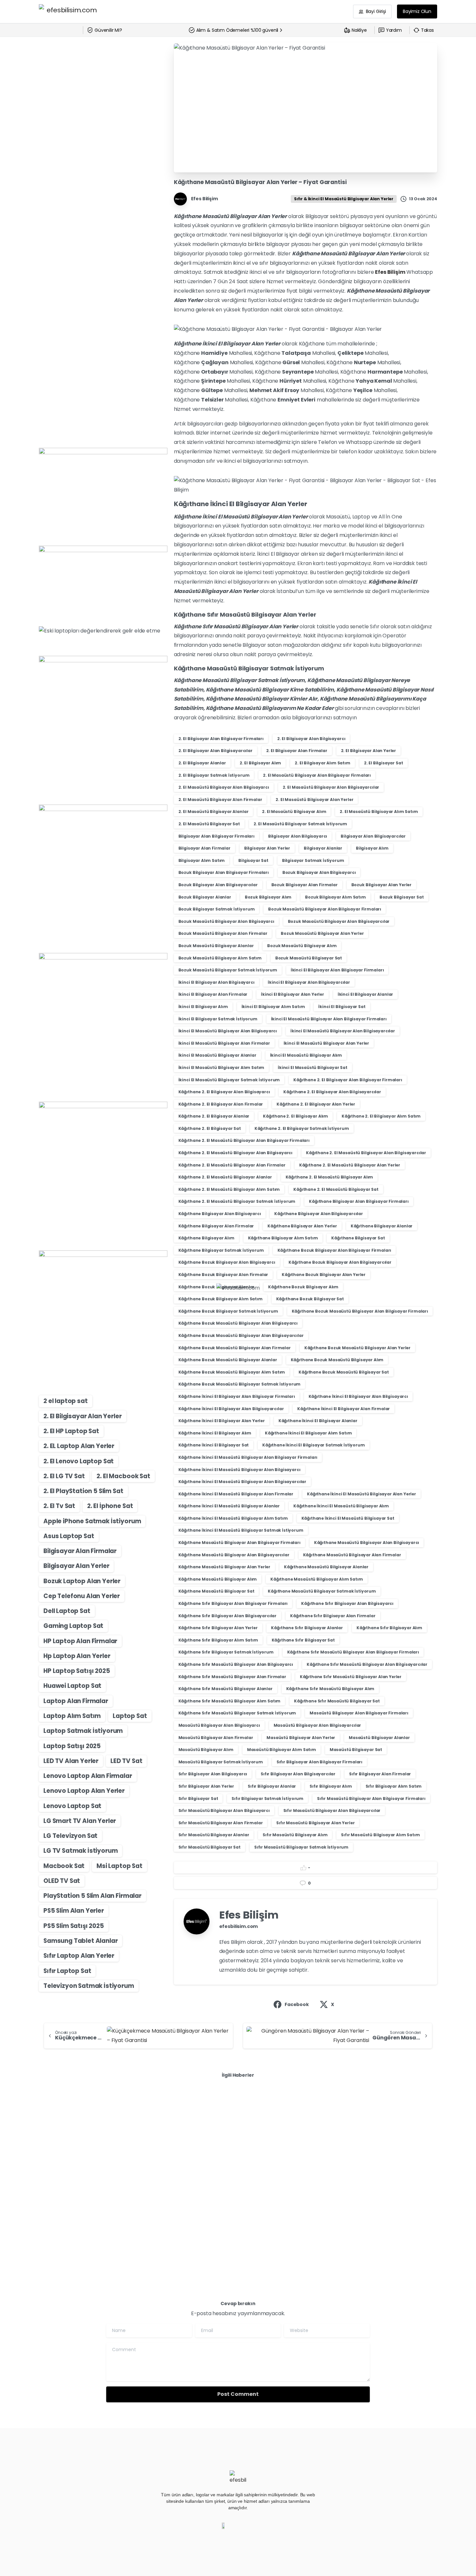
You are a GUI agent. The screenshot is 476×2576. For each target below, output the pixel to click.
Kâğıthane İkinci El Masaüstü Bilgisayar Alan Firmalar (236, 1494)
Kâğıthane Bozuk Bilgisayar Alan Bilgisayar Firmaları (334, 1250)
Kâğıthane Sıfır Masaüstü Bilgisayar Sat (337, 1701)
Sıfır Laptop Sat (67, 1971)
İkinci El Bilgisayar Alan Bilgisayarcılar (309, 982)
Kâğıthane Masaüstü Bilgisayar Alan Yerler (224, 1567)
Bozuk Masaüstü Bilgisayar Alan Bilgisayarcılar (339, 921)
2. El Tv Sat (59, 1506)
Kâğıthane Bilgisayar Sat (358, 1238)
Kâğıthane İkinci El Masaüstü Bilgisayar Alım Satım (233, 1518)
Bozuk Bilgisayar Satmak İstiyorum (217, 909)
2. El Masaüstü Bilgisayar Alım (294, 812)
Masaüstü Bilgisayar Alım (206, 1750)
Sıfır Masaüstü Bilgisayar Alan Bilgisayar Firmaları (371, 1799)
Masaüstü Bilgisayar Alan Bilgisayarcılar (317, 1725)
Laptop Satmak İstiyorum (83, 1731)
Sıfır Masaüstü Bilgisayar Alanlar (214, 1835)
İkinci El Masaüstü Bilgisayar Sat (313, 1068)
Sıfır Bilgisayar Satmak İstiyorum (267, 1799)
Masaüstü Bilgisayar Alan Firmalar (216, 1738)
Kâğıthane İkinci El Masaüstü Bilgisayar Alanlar (229, 1506)
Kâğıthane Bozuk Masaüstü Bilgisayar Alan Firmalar (235, 1348)
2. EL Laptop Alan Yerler (79, 1446)
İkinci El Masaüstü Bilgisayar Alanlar (217, 1055)
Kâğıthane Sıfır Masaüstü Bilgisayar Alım (330, 1689)
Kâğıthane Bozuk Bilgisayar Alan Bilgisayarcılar (340, 1262)
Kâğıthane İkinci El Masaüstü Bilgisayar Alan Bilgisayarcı (239, 1470)
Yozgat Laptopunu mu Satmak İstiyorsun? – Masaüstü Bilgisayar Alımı (99, 2154)
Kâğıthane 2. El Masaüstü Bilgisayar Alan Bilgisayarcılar (366, 1153)
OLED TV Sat (62, 1881)
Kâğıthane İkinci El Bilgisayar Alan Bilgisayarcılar (231, 1409)
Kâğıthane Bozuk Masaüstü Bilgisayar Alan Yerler (357, 1348)
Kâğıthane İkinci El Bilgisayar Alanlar (318, 1421)
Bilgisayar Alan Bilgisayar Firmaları (216, 836)
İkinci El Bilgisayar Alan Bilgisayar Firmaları (337, 970)
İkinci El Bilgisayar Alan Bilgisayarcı (216, 982)
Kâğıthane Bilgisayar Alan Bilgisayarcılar (318, 1214)
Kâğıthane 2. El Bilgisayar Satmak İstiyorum (302, 1128)
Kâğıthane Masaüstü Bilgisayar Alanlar (326, 1567)
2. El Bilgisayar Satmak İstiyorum (214, 775)
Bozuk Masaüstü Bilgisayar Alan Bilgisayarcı (226, 921)
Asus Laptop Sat (69, 1536)
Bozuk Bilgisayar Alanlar (205, 897)
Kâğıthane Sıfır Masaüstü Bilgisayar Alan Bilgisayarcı (236, 1664)
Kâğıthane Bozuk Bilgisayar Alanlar (217, 1287)
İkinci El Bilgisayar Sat (342, 1007)
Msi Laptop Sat (119, 1866)
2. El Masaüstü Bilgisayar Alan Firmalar (220, 800)
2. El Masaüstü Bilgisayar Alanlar (214, 812)
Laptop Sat (130, 1716)
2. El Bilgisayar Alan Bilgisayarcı (311, 739)
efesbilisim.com (239, 1926)
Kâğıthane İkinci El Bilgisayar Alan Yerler (222, 1421)
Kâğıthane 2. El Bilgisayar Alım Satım (381, 1116)
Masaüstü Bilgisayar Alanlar (379, 1738)
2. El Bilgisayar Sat (384, 763)
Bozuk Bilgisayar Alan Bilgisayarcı (319, 872)
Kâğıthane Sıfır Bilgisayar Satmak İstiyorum (226, 1652)
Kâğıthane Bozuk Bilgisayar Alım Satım (221, 1299)
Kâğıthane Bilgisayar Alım (206, 1238)
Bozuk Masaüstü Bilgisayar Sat (309, 958)
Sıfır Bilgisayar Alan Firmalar (380, 1774)
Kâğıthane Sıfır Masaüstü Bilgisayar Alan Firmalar (232, 1677)
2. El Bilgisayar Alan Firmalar (297, 751)
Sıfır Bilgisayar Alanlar (272, 1786)
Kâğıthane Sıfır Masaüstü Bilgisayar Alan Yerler (351, 1677)
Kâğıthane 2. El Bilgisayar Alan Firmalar (221, 1104)
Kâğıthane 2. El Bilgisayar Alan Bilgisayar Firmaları (348, 1080)
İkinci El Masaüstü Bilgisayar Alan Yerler (326, 1043)
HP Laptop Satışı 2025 (77, 1671)
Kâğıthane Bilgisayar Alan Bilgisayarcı (220, 1214)
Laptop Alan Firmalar (76, 1701)
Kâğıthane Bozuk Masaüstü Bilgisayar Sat (344, 1372)
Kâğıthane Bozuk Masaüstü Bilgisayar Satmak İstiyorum (240, 1384)
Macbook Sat (64, 1866)
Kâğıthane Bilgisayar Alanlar (382, 1226)
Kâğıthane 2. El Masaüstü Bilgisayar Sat (336, 1189)
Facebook (297, 2004)
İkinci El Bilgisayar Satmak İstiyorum (218, 1019)
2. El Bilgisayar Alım (261, 763)
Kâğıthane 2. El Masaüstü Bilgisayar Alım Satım (229, 1189)
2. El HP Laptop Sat (71, 1431)
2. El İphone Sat (110, 1506)
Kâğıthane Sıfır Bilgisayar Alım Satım (218, 1640)
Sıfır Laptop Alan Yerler (79, 1956)
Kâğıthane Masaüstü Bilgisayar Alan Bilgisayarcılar (234, 1555)
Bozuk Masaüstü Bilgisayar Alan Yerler (322, 933)
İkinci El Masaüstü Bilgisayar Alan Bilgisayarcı (228, 1031)
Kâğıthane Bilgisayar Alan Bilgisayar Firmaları (359, 1201)
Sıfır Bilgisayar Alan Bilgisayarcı (213, 1774)
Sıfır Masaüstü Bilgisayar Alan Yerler (315, 1823)
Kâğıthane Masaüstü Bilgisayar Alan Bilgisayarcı (367, 1543)
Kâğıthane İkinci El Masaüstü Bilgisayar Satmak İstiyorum (241, 1530)
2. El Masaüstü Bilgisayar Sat (209, 824)
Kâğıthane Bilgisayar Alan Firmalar (216, 1226)
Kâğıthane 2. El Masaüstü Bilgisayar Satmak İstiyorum (237, 1201)
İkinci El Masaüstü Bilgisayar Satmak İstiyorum (229, 1080)
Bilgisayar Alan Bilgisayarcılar (373, 836)
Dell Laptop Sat (67, 1611)
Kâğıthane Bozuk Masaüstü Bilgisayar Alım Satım (232, 1372)
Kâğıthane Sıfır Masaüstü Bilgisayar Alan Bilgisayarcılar (367, 1664)
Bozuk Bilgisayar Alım (268, 897)
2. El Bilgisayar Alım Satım (323, 763)
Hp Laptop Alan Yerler (77, 1656)
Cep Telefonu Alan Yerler (82, 1596)
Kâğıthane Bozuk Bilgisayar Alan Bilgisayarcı (227, 1262)
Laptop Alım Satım (72, 1716)
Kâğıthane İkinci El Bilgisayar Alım (215, 1433)
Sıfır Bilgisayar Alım (331, 1786)
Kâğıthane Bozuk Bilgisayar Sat (310, 1299)
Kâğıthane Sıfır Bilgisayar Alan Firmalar (333, 1616)
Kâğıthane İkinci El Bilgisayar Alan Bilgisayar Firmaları (237, 1396)
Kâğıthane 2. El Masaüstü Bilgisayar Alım (329, 1177)
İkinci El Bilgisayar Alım (203, 1007)
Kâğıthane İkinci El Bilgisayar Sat (214, 1445)
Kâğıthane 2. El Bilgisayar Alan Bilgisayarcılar (332, 1092)
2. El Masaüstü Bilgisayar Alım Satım (379, 812)
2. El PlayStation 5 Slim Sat (83, 1491)
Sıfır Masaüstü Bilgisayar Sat (210, 1847)
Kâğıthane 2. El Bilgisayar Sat (210, 1128)
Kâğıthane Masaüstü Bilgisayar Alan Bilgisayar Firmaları (239, 1543)
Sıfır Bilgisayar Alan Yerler (206, 1786)
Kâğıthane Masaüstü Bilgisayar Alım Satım (317, 1579)
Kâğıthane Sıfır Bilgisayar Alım (389, 1628)
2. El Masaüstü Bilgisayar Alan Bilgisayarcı (224, 787)
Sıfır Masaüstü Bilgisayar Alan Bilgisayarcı (224, 1810)
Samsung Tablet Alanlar (80, 1941)
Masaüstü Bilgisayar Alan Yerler (301, 1738)
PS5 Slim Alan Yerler (74, 1911)
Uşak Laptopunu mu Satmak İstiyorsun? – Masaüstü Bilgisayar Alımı (366, 2154)
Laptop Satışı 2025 (72, 1746)
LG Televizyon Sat (70, 1836)
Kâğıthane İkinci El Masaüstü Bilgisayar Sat (348, 1518)
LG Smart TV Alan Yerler (80, 1821)
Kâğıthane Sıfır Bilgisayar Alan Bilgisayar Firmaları (233, 1603)
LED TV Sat (126, 1761)
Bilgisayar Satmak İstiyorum (313, 860)
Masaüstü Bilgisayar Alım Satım (282, 1750)
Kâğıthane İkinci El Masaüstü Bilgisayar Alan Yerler (362, 1494)
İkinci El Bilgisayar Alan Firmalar (213, 994)
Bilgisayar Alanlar (323, 848)
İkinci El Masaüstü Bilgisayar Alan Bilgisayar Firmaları (329, 1019)
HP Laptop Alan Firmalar (80, 1641)
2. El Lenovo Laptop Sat (79, 1461)
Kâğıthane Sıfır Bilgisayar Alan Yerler (218, 1628)
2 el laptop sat (66, 1401)
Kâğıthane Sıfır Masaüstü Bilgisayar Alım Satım (230, 1701)
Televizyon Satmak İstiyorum (89, 1986)
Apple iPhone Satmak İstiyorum (92, 1521)
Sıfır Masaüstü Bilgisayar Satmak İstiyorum (301, 1847)
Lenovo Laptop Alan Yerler (84, 1791)
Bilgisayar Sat (253, 860)
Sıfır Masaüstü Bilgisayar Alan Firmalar (221, 1823)
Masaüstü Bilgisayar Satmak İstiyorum (221, 1762)
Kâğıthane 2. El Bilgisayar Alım (295, 1116)
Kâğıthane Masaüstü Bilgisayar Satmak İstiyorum (322, 1591)
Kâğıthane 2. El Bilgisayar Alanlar (214, 1116)
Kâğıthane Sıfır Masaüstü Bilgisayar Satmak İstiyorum (237, 1713)
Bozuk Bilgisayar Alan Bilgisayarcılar (218, 885)
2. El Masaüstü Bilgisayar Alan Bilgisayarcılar (331, 787)
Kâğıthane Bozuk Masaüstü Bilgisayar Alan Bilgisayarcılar (241, 1335)
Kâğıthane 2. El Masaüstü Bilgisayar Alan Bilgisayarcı (236, 1153)
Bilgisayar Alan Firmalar (80, 1551)
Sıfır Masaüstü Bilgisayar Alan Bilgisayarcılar (332, 1810)
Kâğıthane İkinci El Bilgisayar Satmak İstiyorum (313, 1445)
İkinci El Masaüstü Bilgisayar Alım (306, 1055)
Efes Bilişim (390, 272)
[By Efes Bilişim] (52, 2116)
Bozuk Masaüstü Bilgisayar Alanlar (216, 946)
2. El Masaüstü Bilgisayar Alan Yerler (314, 800)
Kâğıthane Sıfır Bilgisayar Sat (303, 1640)
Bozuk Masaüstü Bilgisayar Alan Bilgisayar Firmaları (325, 909)
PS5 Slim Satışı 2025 (74, 1926)
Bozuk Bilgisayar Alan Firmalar (305, 885)
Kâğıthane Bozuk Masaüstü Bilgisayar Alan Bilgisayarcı (238, 1323)
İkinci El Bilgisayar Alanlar (366, 994)
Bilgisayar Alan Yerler (76, 1566)
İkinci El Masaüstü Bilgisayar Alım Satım (221, 1068)
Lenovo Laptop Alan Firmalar (88, 1776)
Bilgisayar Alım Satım (202, 860)
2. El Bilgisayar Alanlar (202, 763)
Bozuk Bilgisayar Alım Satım (335, 897)
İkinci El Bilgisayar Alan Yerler (293, 994)
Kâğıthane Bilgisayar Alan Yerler (302, 1226)
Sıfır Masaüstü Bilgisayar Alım (295, 1835)
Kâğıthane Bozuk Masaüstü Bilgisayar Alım (337, 1360)
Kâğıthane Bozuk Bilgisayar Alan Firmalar (223, 1275)
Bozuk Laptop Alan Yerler (82, 1581)
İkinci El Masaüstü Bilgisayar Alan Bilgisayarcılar (343, 1031)
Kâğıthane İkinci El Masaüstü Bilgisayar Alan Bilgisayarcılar (242, 1482)
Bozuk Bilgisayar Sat (402, 897)
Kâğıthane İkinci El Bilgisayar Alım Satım (308, 1433)
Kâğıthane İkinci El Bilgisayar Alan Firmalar (344, 1409)
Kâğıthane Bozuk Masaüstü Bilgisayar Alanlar (228, 1360)
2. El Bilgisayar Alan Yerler (83, 1416)
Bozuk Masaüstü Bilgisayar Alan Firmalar (223, 933)
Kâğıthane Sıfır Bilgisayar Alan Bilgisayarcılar (227, 1616)
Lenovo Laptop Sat (72, 1806)
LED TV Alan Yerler (71, 1761)
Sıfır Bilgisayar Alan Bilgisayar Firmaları (319, 1762)
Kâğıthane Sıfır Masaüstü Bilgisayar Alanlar (226, 1689)
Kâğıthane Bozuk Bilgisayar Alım (303, 1287)
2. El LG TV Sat (64, 1476)
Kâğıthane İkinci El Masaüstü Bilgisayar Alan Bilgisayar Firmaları (248, 1457)
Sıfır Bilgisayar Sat (198, 1799)
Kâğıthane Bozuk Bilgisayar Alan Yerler (324, 1275)
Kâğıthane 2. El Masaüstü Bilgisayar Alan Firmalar (232, 1165)
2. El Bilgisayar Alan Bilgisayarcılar (215, 751)
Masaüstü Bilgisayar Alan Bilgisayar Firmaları (359, 1713)
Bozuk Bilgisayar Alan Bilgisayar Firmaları (224, 872)
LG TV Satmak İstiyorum (80, 1851)
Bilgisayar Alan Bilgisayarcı (298, 836)
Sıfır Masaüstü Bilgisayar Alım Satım (380, 1835)
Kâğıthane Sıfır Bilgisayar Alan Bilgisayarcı (347, 1603)
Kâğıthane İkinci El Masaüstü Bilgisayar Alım (341, 1506)
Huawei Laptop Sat (72, 1686)
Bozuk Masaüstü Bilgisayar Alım (302, 946)
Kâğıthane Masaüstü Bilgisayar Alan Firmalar (352, 1555)
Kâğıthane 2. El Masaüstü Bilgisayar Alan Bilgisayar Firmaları (244, 1140)
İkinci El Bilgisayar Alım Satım (273, 1007)
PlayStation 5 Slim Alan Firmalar (92, 1896)
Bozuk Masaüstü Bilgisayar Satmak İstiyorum (228, 970)
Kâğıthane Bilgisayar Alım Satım (283, 1238)
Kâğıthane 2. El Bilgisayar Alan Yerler (316, 1104)
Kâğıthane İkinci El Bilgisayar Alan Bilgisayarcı (358, 1396)
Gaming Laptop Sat (73, 1626)
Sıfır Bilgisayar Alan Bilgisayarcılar (298, 1774)
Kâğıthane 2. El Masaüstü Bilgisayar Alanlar (225, 1177)
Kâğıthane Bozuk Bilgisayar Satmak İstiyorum (228, 1311)
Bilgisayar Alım (372, 848)
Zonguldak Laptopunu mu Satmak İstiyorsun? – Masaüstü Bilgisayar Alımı (236, 2154)
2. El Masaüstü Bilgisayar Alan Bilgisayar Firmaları (317, 775)
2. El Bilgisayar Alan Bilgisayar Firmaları (221, 739)
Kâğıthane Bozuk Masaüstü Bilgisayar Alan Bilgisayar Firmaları (360, 1311)
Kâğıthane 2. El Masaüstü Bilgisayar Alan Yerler (350, 1165)
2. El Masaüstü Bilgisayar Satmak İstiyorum (300, 824)
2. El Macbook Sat (123, 1476)
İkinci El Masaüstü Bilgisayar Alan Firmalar (224, 1043)
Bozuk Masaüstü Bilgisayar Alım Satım (220, 958)
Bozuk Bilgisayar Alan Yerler (382, 885)
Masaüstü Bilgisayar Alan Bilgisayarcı (219, 1725)
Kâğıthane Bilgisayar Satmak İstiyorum (221, 1250)
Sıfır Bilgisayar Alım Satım (394, 1786)
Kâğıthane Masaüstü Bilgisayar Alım (218, 1579)
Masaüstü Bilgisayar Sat (356, 1750)
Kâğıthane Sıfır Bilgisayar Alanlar (307, 1628)
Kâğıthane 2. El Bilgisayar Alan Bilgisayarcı (224, 1092)
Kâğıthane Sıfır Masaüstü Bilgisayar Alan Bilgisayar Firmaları (353, 1652)
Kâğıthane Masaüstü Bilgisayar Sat (216, 1591)
